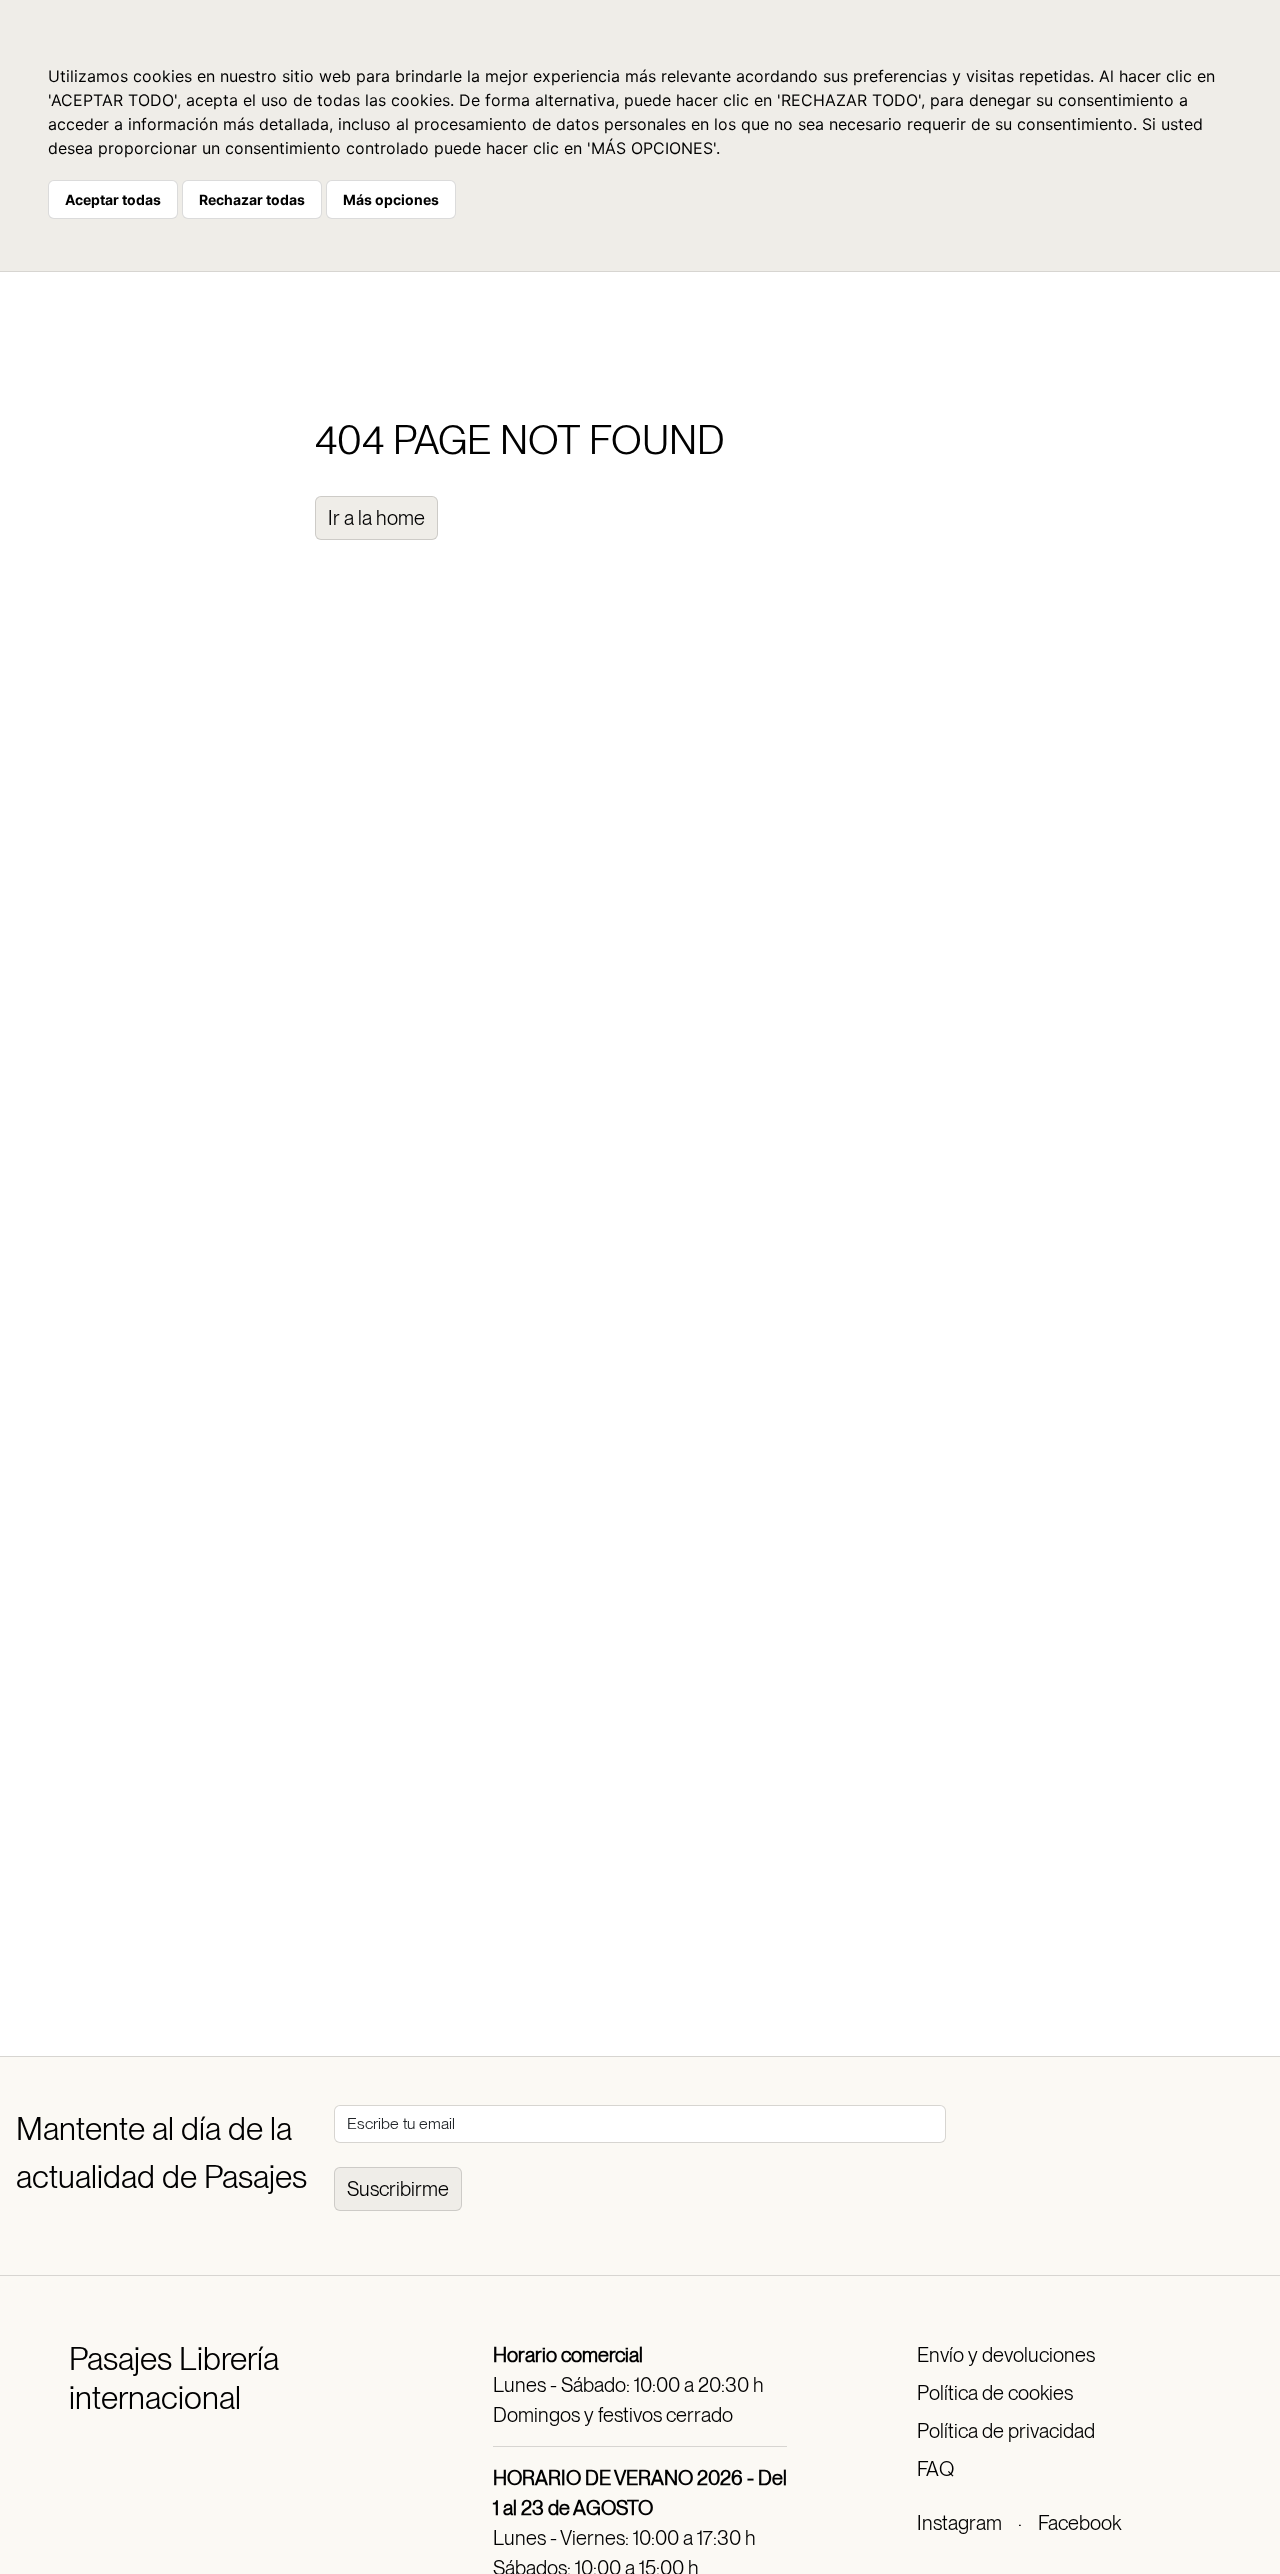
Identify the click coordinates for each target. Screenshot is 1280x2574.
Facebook (1079, 2523)
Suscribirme (398, 2189)
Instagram (959, 2523)
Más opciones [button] (391, 199)
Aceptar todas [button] (113, 199)
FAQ (935, 2469)
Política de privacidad (1006, 2431)
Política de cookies (995, 2393)
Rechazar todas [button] (252, 199)
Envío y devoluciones (1006, 2355)
